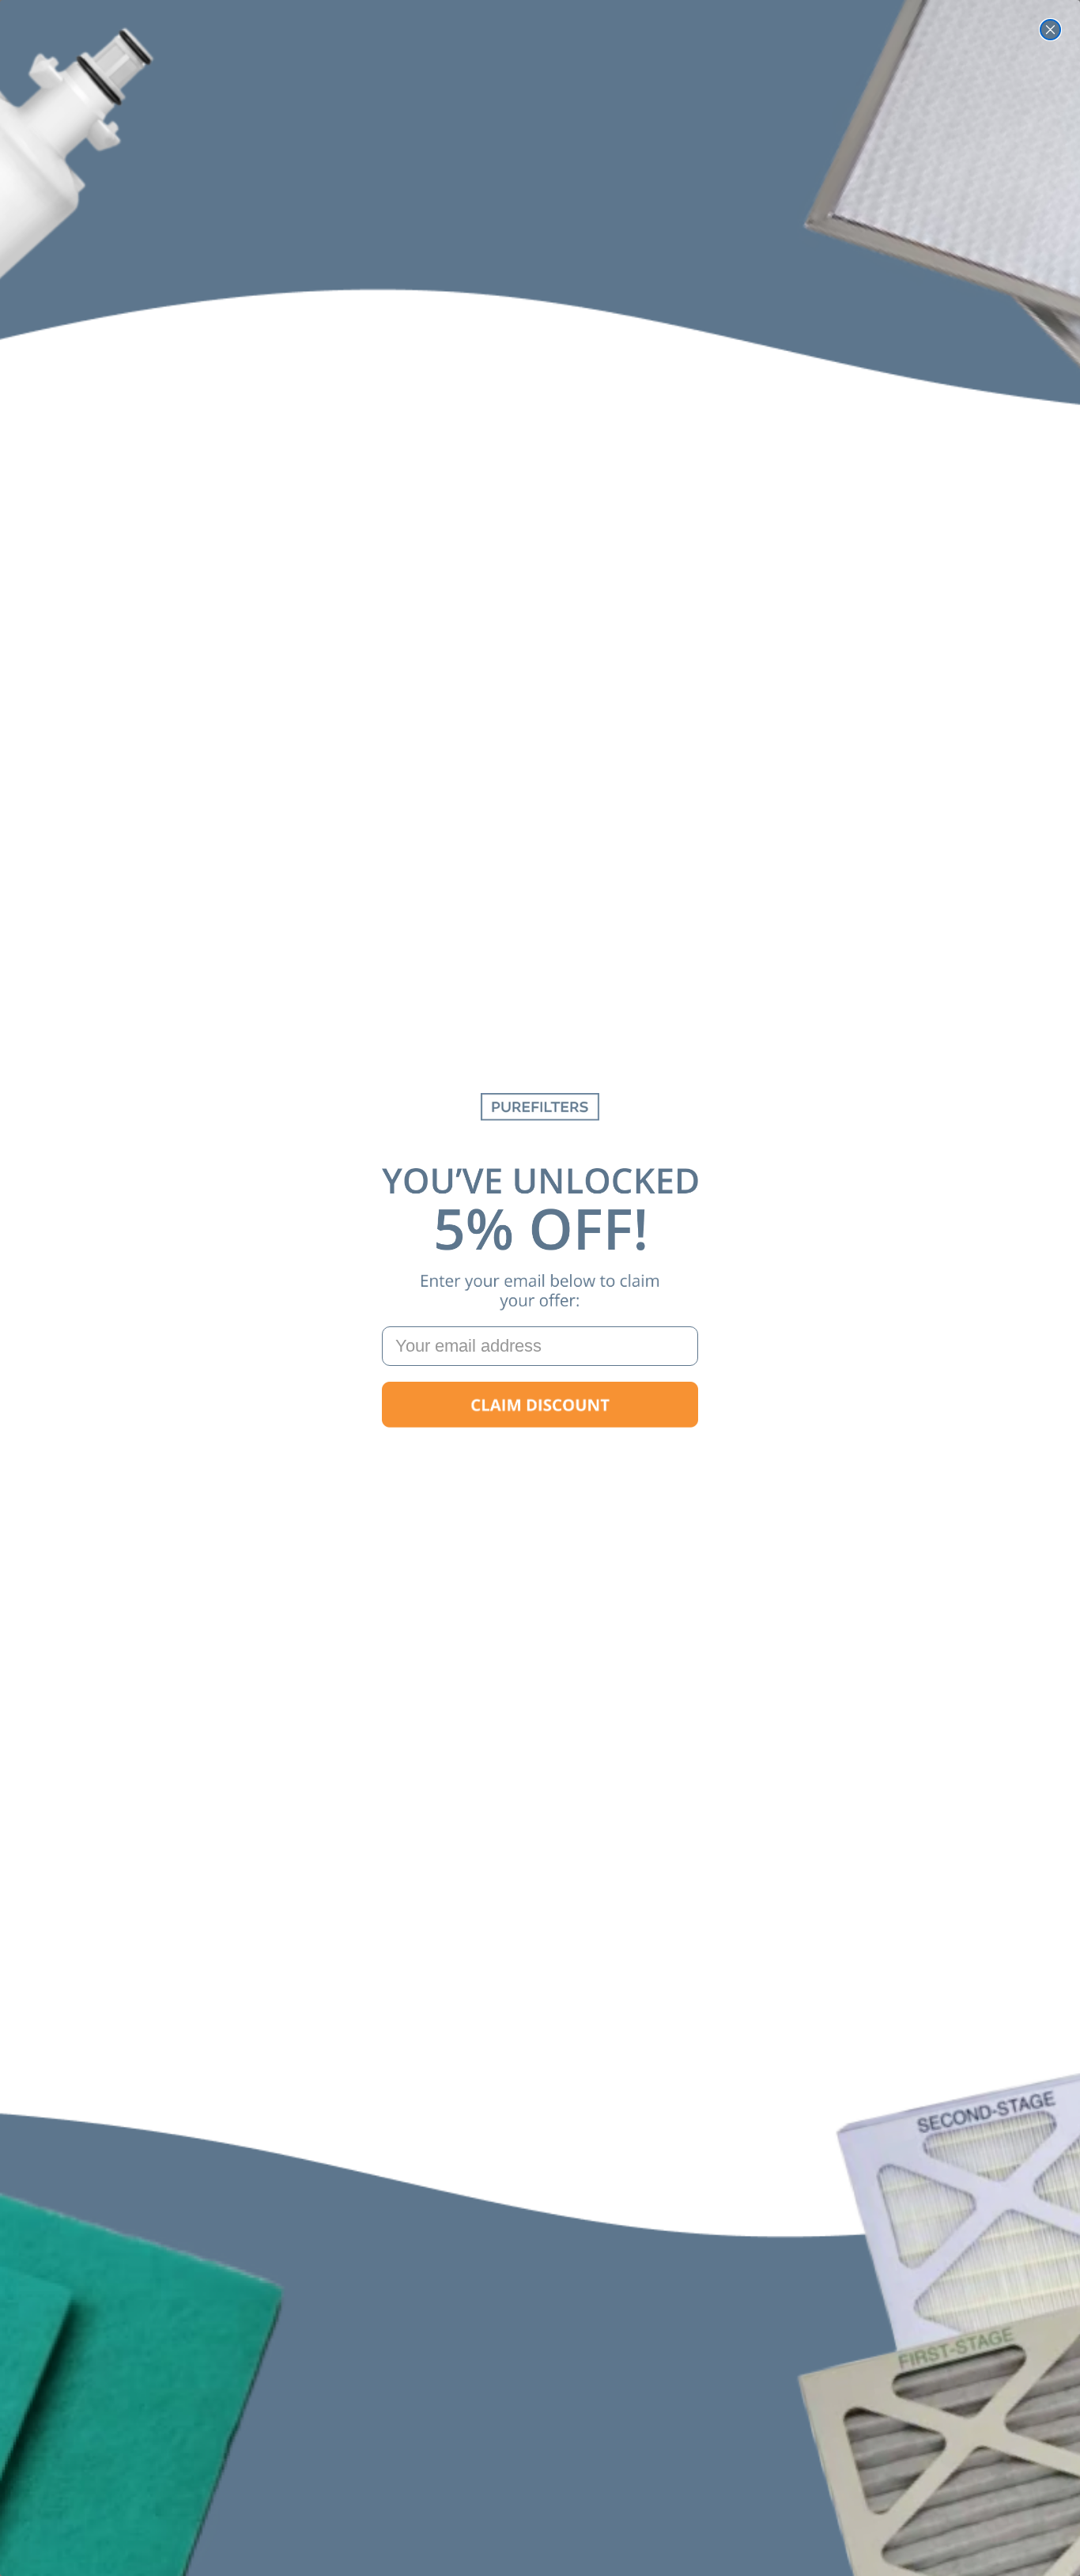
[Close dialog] (1050, 30)
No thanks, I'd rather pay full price (540, 1455)
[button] (540, 1405)
